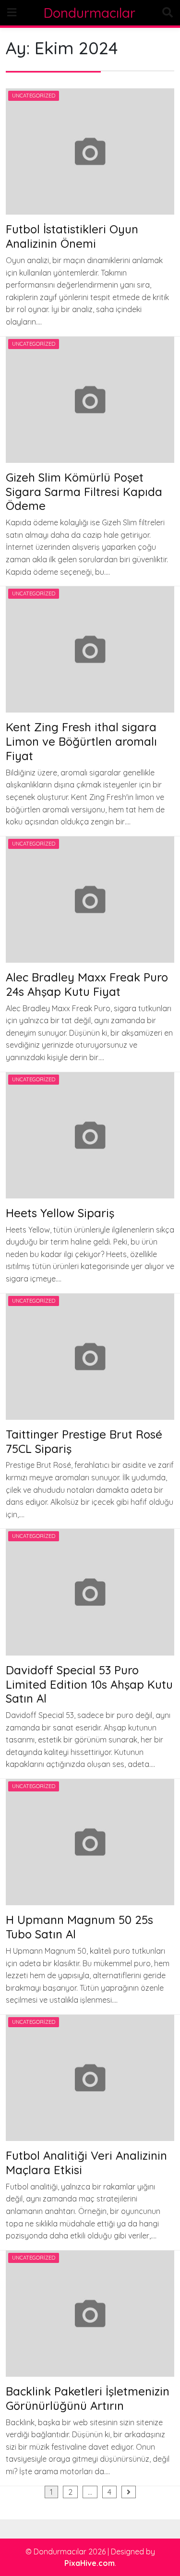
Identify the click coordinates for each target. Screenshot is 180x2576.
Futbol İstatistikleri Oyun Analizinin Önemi (72, 236)
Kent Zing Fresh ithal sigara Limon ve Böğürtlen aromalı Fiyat (81, 741)
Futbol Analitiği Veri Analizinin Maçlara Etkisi (86, 2163)
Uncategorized (34, 96)
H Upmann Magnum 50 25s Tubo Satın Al (79, 1927)
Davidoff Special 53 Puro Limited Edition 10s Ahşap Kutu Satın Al (89, 1684)
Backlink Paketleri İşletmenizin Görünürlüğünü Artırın (88, 2398)
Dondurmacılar (90, 13)
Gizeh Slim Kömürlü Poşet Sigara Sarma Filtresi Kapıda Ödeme (84, 492)
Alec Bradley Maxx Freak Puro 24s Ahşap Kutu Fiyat (87, 984)
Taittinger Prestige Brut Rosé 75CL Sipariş (84, 1441)
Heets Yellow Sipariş (60, 1213)
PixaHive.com (90, 2563)
